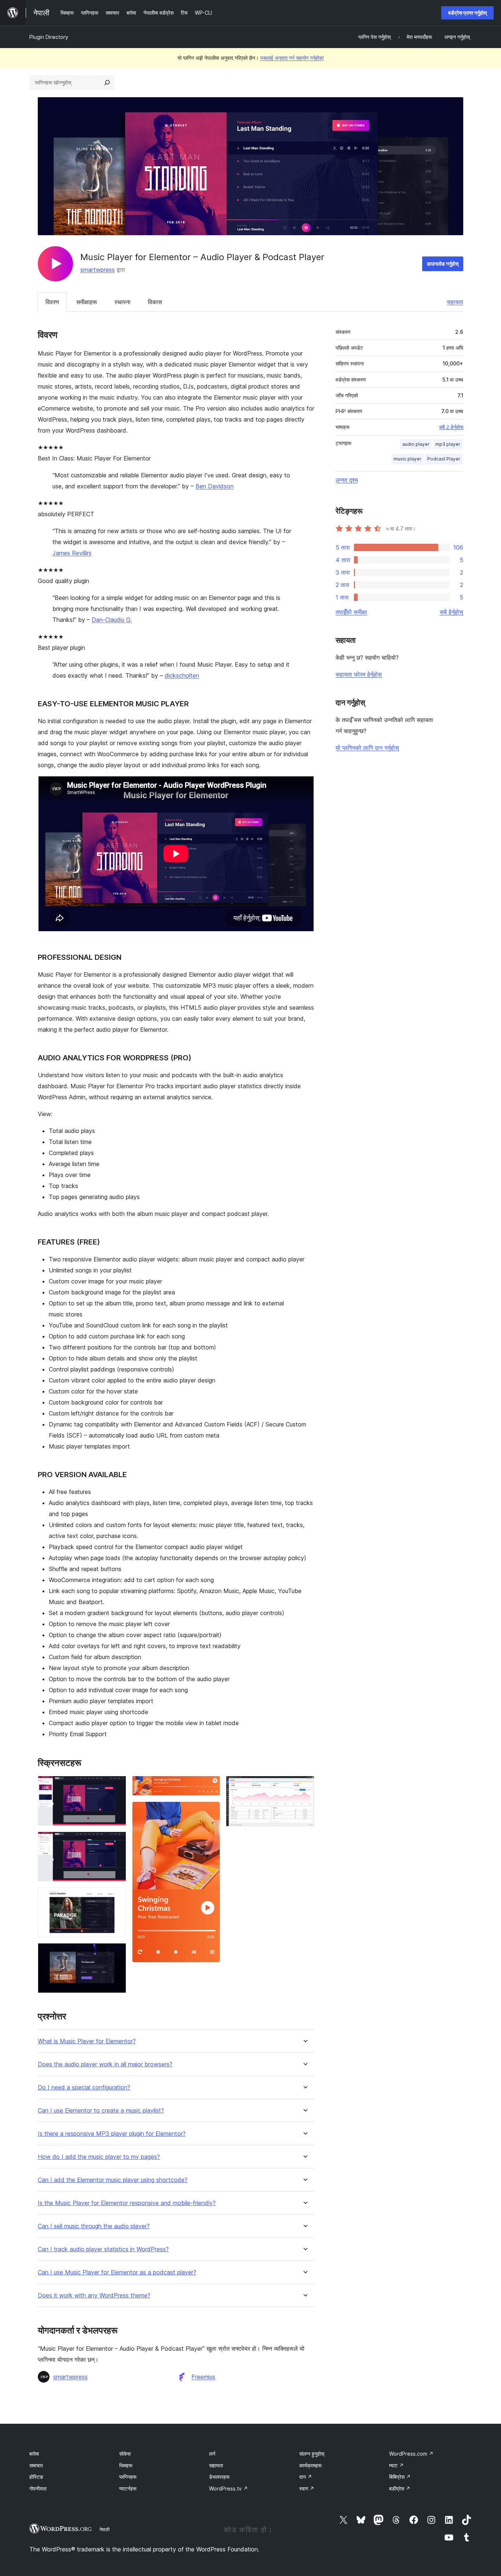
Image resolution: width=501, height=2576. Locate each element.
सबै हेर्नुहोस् (451, 612)
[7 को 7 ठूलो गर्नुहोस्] (304, 1786)
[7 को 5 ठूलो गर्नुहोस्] (210, 1786)
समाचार (36, 2465)
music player (407, 459)
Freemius (203, 2377)
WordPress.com (411, 2454)
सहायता (455, 302)
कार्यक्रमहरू (310, 2465)
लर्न (212, 2454)
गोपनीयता (38, 2488)
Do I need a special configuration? (84, 2087)
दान (306, 2477)
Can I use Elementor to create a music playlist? (101, 2111)
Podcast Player (444, 459)
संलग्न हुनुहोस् (312, 2454)
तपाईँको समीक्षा (351, 612)
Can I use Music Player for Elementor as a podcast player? (117, 2272)
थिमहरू (126, 2465)
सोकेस (125, 2454)
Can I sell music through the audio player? (94, 2226)
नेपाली (105, 2529)
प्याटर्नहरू (128, 2488)
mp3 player (448, 444)
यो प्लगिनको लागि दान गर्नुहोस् (367, 748)
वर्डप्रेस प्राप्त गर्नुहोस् (467, 13)
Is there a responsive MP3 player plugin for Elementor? (112, 2134)
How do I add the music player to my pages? (99, 2157)
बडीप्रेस (400, 2488)
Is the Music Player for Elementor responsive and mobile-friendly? (127, 2203)
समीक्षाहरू (87, 302)
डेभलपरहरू (219, 2477)
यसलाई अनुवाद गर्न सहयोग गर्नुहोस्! (292, 58)
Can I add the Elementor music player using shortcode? (113, 2180)
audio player (416, 444)
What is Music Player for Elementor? (87, 2041)
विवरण (52, 302)
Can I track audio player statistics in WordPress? (103, 2249)
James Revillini (72, 553)
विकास (155, 302)
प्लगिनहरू (128, 2477)
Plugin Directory (49, 37)
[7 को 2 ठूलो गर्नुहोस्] (116, 1841)
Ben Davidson (215, 486)
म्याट (396, 2465)
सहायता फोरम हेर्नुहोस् (359, 674)
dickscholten (182, 675)
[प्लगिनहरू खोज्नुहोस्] (107, 83)
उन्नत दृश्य (347, 480)
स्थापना (122, 302)
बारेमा (34, 2454)
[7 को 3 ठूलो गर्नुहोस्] (116, 1897)
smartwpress (98, 270)
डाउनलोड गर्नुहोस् (443, 264)
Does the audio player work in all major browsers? (105, 2064)
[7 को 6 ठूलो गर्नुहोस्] (210, 1811)
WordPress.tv (228, 2488)
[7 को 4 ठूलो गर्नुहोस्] (116, 1953)
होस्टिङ (36, 2477)
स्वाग (307, 2488)
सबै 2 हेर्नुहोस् (451, 427)
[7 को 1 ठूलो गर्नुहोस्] (116, 1786)
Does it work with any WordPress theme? (94, 2296)
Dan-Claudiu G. (112, 620)
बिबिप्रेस (400, 2477)
